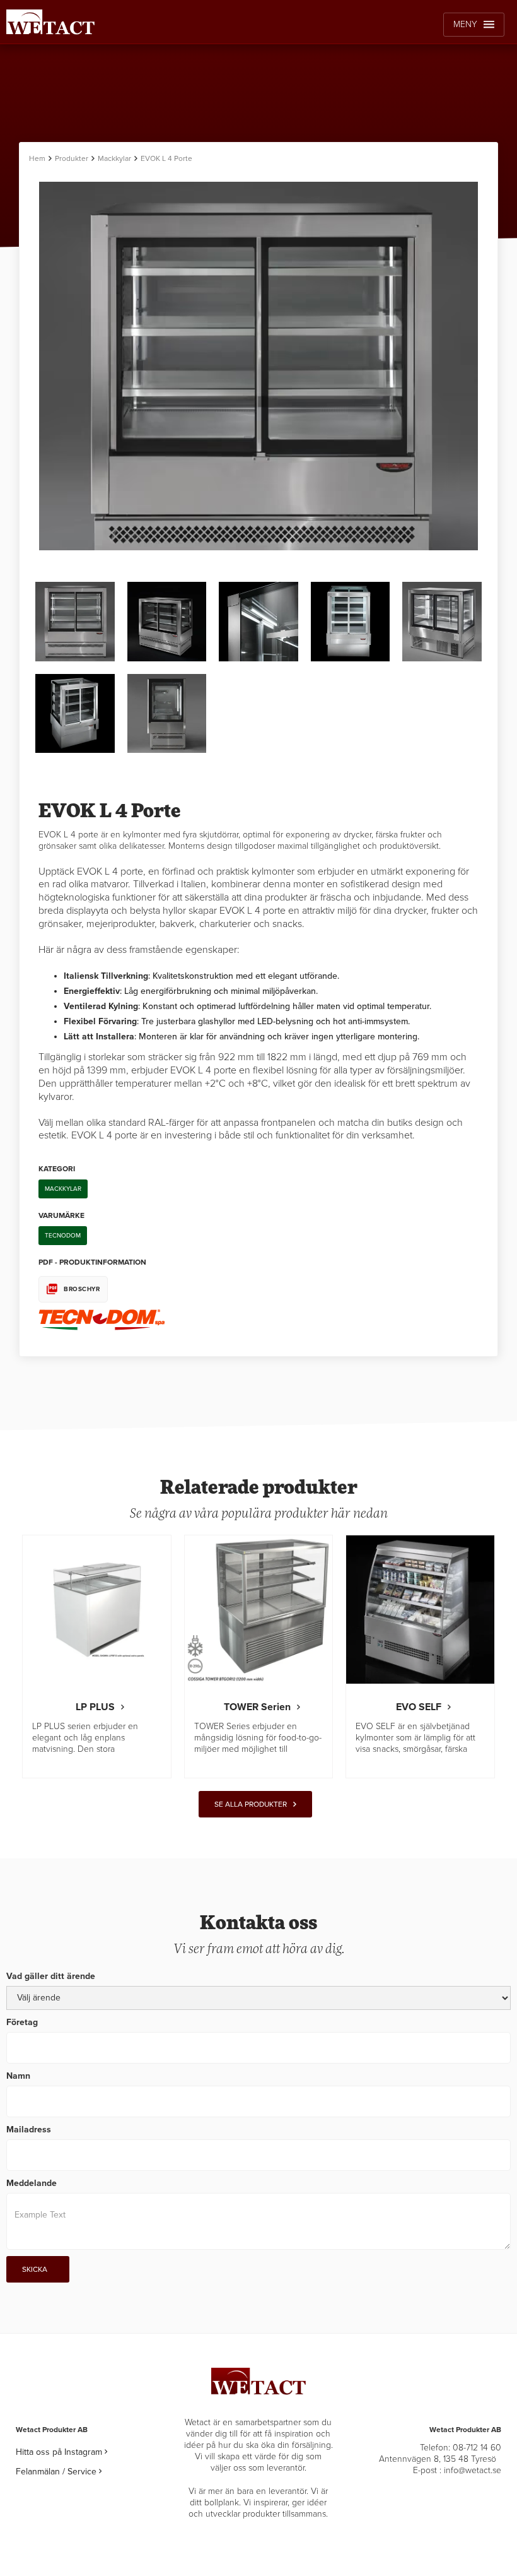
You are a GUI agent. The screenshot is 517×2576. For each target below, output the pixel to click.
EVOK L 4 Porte (166, 158)
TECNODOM (63, 1236)
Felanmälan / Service (59, 2472)
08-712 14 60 (477, 2448)
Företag (22, 2022)
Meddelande (32, 2183)
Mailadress (29, 2130)
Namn (18, 2076)
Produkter (72, 158)
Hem (37, 158)
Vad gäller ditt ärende (51, 1976)
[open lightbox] (258, 401)
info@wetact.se (473, 2470)
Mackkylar (114, 158)
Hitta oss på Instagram (61, 2452)
